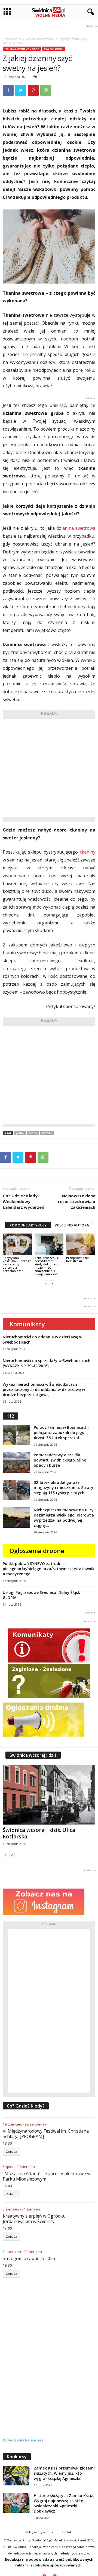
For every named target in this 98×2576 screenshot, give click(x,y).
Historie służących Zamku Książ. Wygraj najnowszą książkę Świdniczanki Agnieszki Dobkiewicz (64, 2503)
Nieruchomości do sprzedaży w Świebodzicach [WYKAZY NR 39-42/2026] (47, 1363)
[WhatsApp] (46, 90)
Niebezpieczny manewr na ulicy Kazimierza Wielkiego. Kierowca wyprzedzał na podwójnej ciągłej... (64, 1518)
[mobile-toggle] (7, 12)
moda (33, 1133)
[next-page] (52, 1283)
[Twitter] (21, 90)
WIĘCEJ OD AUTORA (72, 1225)
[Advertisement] (49, 768)
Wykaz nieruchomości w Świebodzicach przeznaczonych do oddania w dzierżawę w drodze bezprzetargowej (44, 1389)
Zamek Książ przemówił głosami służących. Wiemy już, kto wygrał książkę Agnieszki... (64, 2473)
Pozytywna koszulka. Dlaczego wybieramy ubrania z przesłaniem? (17, 1264)
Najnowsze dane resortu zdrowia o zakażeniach (77, 1201)
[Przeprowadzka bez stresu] (81, 1244)
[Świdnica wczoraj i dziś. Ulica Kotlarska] (49, 1795)
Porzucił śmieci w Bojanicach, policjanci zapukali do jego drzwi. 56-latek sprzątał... (61, 1432)
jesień (20, 1133)
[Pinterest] (33, 90)
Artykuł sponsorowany (40, 39)
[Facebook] (8, 90)
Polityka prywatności (40, 2532)
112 (10, 1416)
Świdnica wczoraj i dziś (33, 1755)
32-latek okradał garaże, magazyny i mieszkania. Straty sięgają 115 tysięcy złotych (64, 1488)
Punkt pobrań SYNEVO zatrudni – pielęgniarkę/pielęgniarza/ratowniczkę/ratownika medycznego (49, 1569)
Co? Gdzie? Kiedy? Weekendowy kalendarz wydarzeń (24, 1201)
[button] (90, 12)
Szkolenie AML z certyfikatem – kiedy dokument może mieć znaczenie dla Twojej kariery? (47, 1266)
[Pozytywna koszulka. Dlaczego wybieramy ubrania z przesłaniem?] (17, 1244)
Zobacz (11, 2152)
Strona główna (12, 39)
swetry (47, 1133)
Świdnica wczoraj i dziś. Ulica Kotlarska (39, 1833)
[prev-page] (46, 1283)
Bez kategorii (54, 49)
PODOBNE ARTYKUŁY (28, 1225)
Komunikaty (27, 1324)
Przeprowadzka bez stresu (78, 1259)
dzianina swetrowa (76, 528)
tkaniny (88, 852)
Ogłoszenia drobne (37, 1551)
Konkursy (17, 2457)
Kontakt (67, 2532)
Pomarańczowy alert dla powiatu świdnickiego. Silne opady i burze (60, 1460)
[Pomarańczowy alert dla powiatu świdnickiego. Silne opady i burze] (16, 1462)
